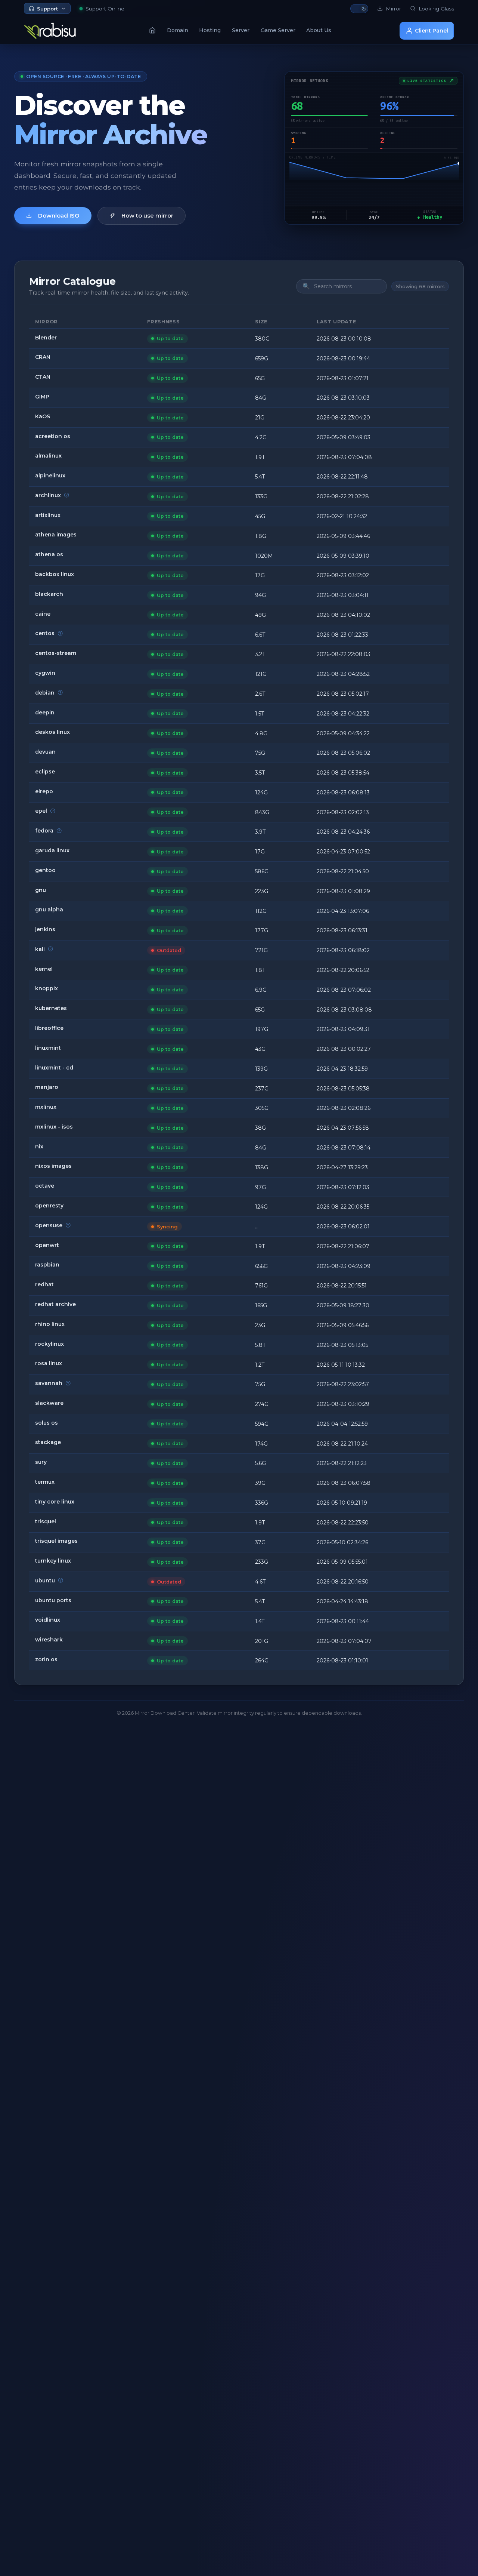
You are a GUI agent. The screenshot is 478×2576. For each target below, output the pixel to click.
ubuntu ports (53, 1600)
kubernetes (51, 1008)
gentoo (45, 870)
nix (39, 1147)
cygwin (45, 673)
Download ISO (59, 216)
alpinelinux (50, 476)
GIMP (42, 397)
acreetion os (53, 436)
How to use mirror (147, 216)
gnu (41, 890)
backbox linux (55, 574)
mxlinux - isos (54, 1127)
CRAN (43, 357)
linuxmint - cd (54, 1068)
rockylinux (49, 1344)
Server (241, 30)
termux (45, 1482)
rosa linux (49, 1363)
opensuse (49, 1225)
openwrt (47, 1245)
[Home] (152, 30)
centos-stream (56, 653)
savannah (49, 1383)
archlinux (48, 495)
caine (43, 614)
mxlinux (46, 1107)
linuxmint (48, 1048)
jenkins (45, 929)
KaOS (43, 416)
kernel (44, 969)
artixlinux (48, 515)
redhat (44, 1284)
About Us (319, 30)
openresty (49, 1206)
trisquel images (56, 1541)
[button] (359, 9)
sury (41, 1462)
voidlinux (48, 1620)
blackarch (49, 594)
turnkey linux (53, 1561)
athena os (49, 554)
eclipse (45, 772)
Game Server (278, 30)
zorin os (46, 1659)
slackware (49, 1403)
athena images (56, 535)
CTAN (43, 377)
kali (40, 949)
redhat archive (55, 1304)
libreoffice (49, 1028)
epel (41, 811)
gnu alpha (49, 910)
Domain (178, 30)
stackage (48, 1442)
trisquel (46, 1521)
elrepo (44, 791)
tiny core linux (55, 1502)
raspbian (47, 1265)
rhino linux (50, 1324)
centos (45, 633)
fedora (44, 831)
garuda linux (52, 850)
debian (45, 693)
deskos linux (52, 732)
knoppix (46, 988)
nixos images (53, 1166)
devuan (45, 752)
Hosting (210, 30)
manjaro (47, 1087)
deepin (45, 713)
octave (45, 1186)
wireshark (49, 1640)
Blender (46, 338)
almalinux (48, 456)
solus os (46, 1423)
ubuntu (45, 1581)
